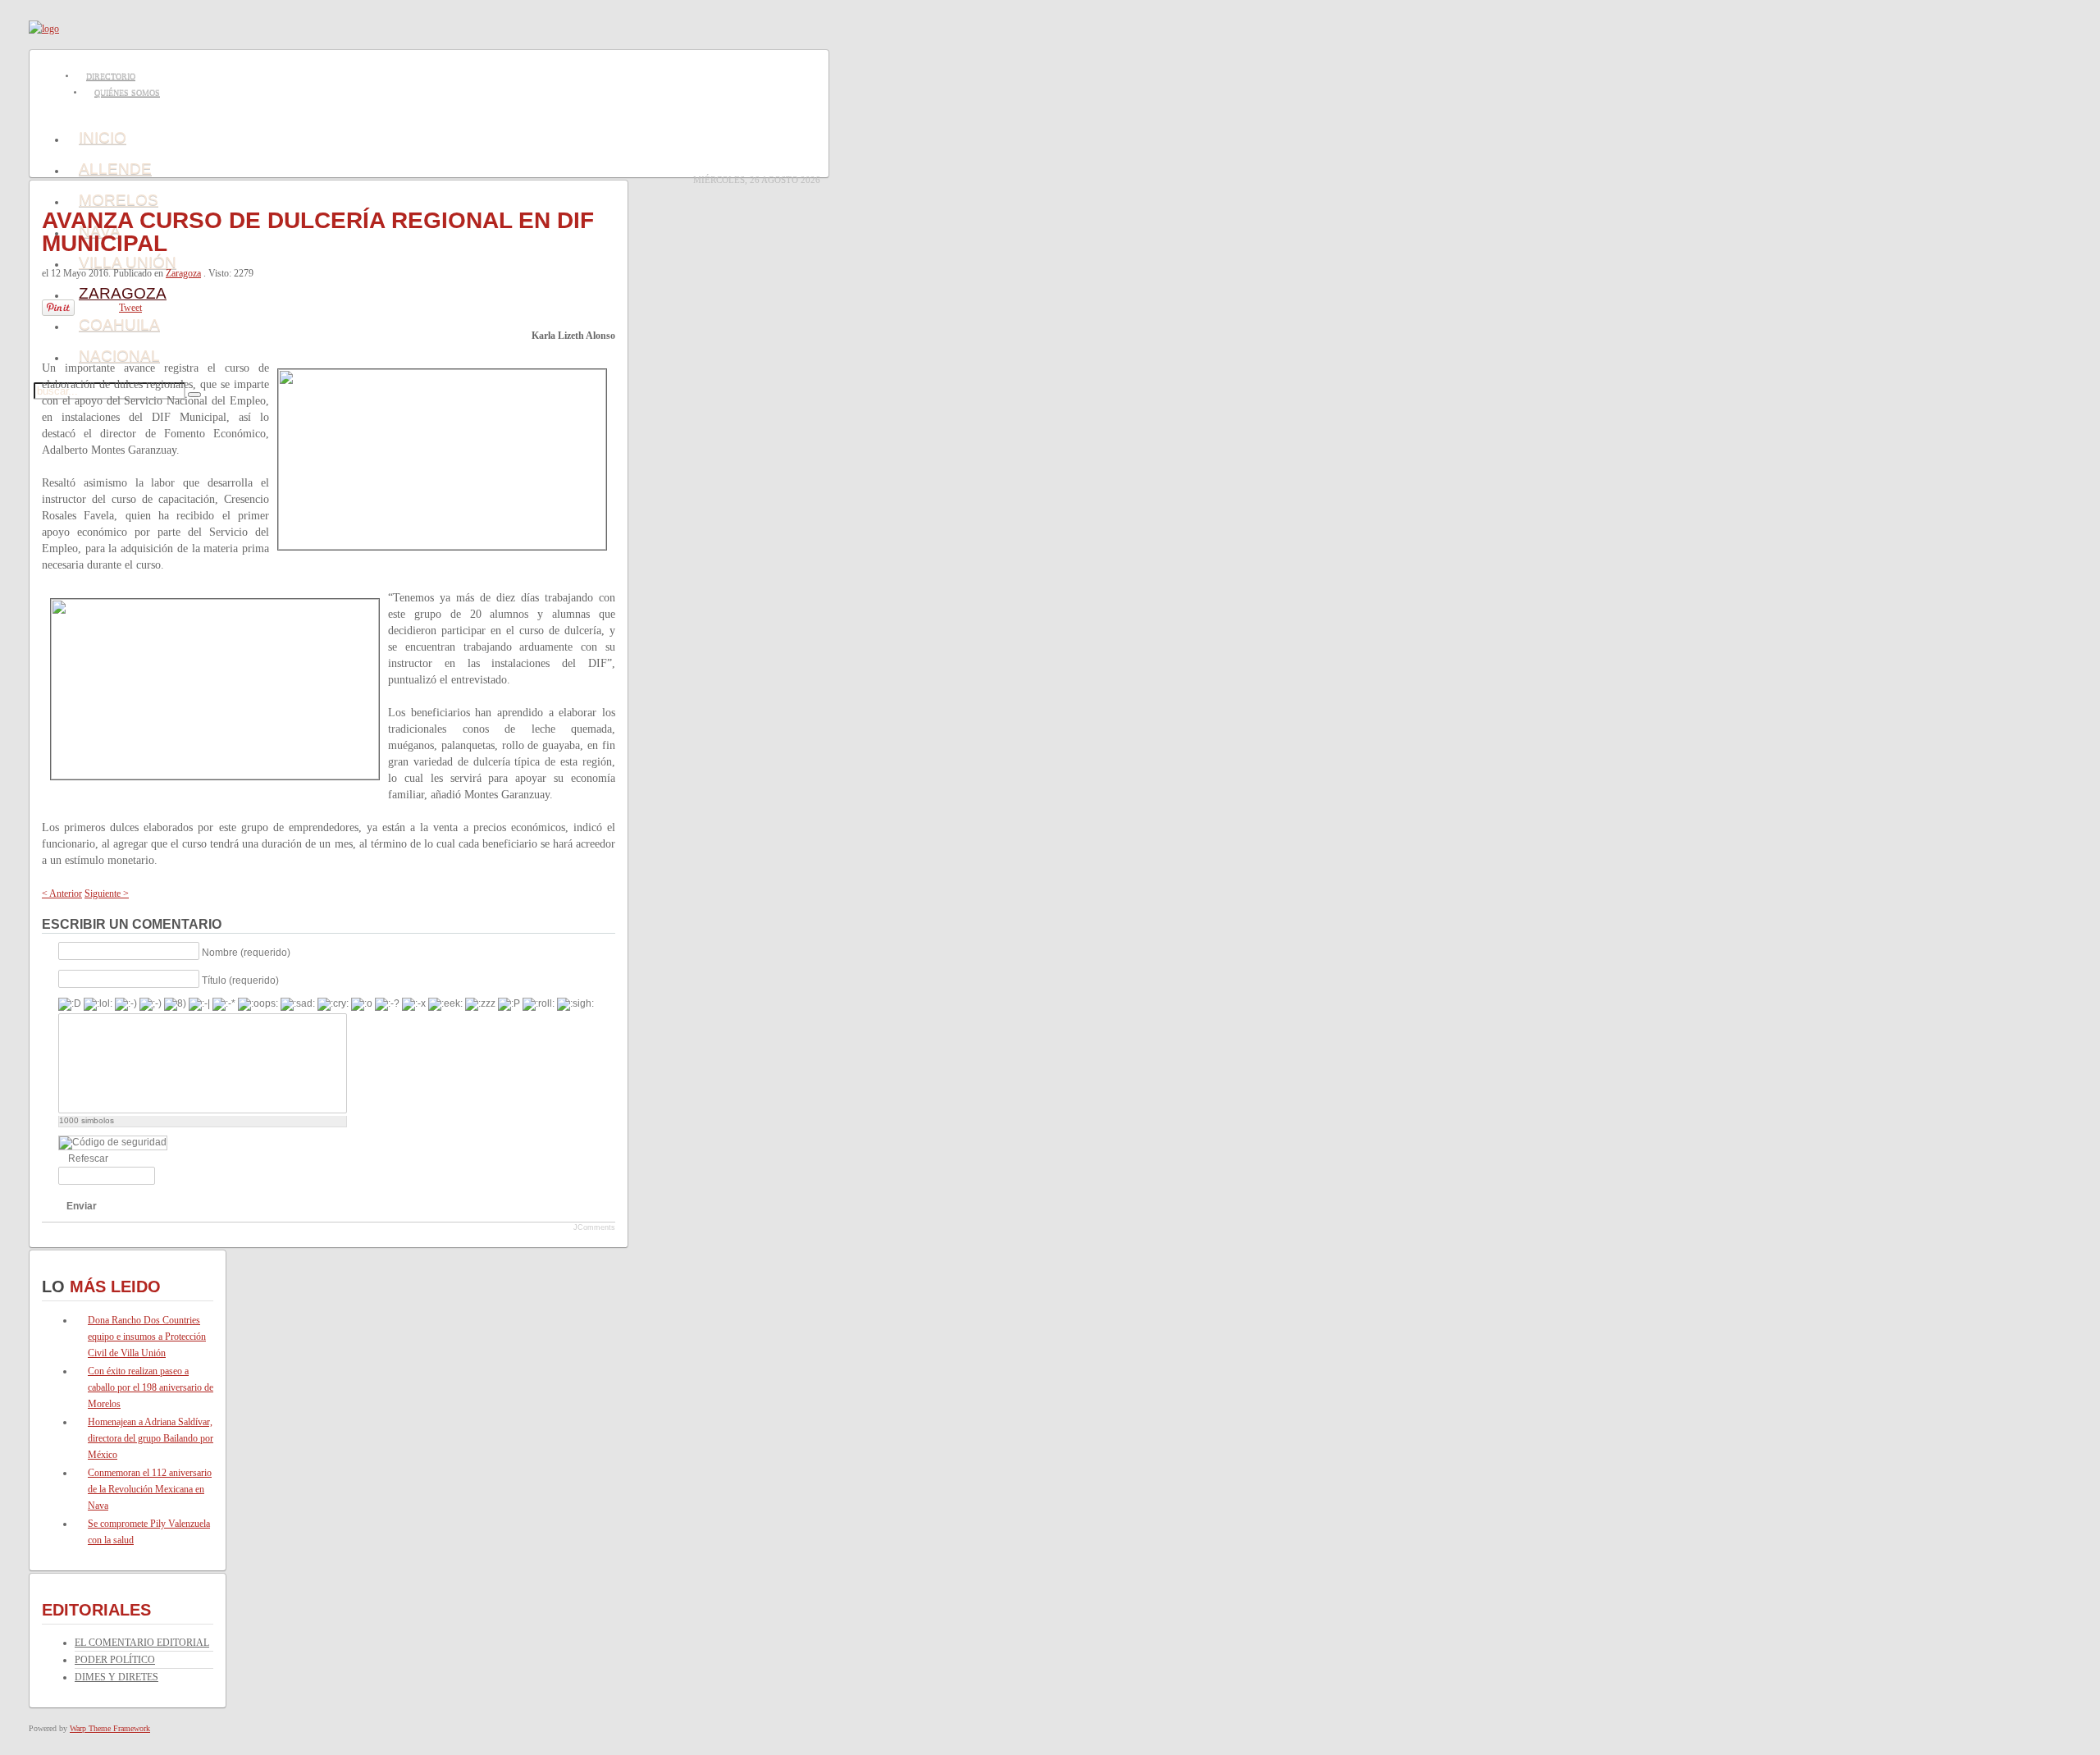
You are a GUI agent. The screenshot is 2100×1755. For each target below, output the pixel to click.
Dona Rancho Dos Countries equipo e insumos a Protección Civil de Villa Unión (147, 1337)
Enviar (82, 1206)
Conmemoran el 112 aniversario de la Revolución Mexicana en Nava (150, 1489)
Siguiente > (107, 893)
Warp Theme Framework (110, 1728)
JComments (594, 1227)
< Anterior (62, 893)
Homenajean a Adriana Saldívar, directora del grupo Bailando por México (151, 1438)
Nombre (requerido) (246, 952)
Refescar (88, 1159)
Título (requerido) (240, 980)
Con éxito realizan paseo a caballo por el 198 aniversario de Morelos (151, 1387)
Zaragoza (183, 273)
